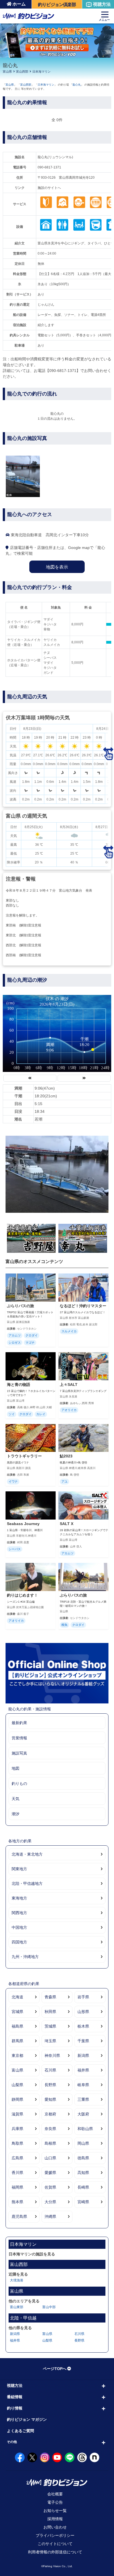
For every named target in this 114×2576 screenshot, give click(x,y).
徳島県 (83, 2158)
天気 (15, 1799)
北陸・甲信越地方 (27, 1883)
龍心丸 (77, 85)
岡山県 (83, 2143)
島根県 (50, 2143)
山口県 (50, 2158)
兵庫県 (17, 2129)
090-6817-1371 (49, 167)
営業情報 (19, 1738)
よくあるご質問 (20, 2431)
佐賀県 (50, 2187)
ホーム (19, 4)
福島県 (17, 2026)
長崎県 (83, 2187)
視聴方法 (102, 4)
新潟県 (83, 2055)
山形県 (83, 2012)
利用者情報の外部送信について (55, 2552)
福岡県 (17, 2187)
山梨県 (17, 2085)
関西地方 (19, 1913)
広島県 (17, 2158)
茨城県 (50, 2026)
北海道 (17, 1997)
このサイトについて (55, 2544)
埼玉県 (50, 2041)
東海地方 (19, 1898)
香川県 (17, 2173)
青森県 (50, 1997)
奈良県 (50, 2129)
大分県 (50, 2202)
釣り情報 (15, 2408)
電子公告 (55, 2502)
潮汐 (15, 1814)
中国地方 (19, 1927)
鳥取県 (17, 2143)
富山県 (7, 72)
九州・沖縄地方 (25, 1957)
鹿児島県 (19, 2216)
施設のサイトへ (49, 188)
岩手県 (83, 1997)
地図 (15, 1768)
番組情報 (15, 2397)
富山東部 (17, 2307)
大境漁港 (17, 2280)
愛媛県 (50, 2173)
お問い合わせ (55, 2527)
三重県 (83, 2099)
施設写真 (19, 1753)
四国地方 (19, 1942)
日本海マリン (42, 72)
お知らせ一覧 (55, 2511)
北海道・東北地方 (27, 1854)
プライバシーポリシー (55, 2535)
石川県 (50, 2070)
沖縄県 (50, 2216)
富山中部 (49, 2307)
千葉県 (83, 2041)
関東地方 (19, 1869)
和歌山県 (85, 2129)
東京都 (17, 2055)
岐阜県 (83, 2085)
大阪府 (83, 2114)
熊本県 (17, 2202)
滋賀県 (17, 2114)
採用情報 (55, 2519)
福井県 (83, 2070)
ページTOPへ (55, 2369)
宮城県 (17, 2012)
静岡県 (17, 2099)
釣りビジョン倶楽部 (57, 5)
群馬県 (17, 2041)
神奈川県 (52, 2055)
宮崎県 (83, 2202)
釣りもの (19, 1784)
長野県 (50, 2085)
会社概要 (55, 2494)
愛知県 (50, 2099)
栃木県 (83, 2026)
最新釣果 (19, 1723)
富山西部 (22, 72)
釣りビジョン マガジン (27, 2419)
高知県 (83, 2173)
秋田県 (50, 2012)
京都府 (50, 2114)
